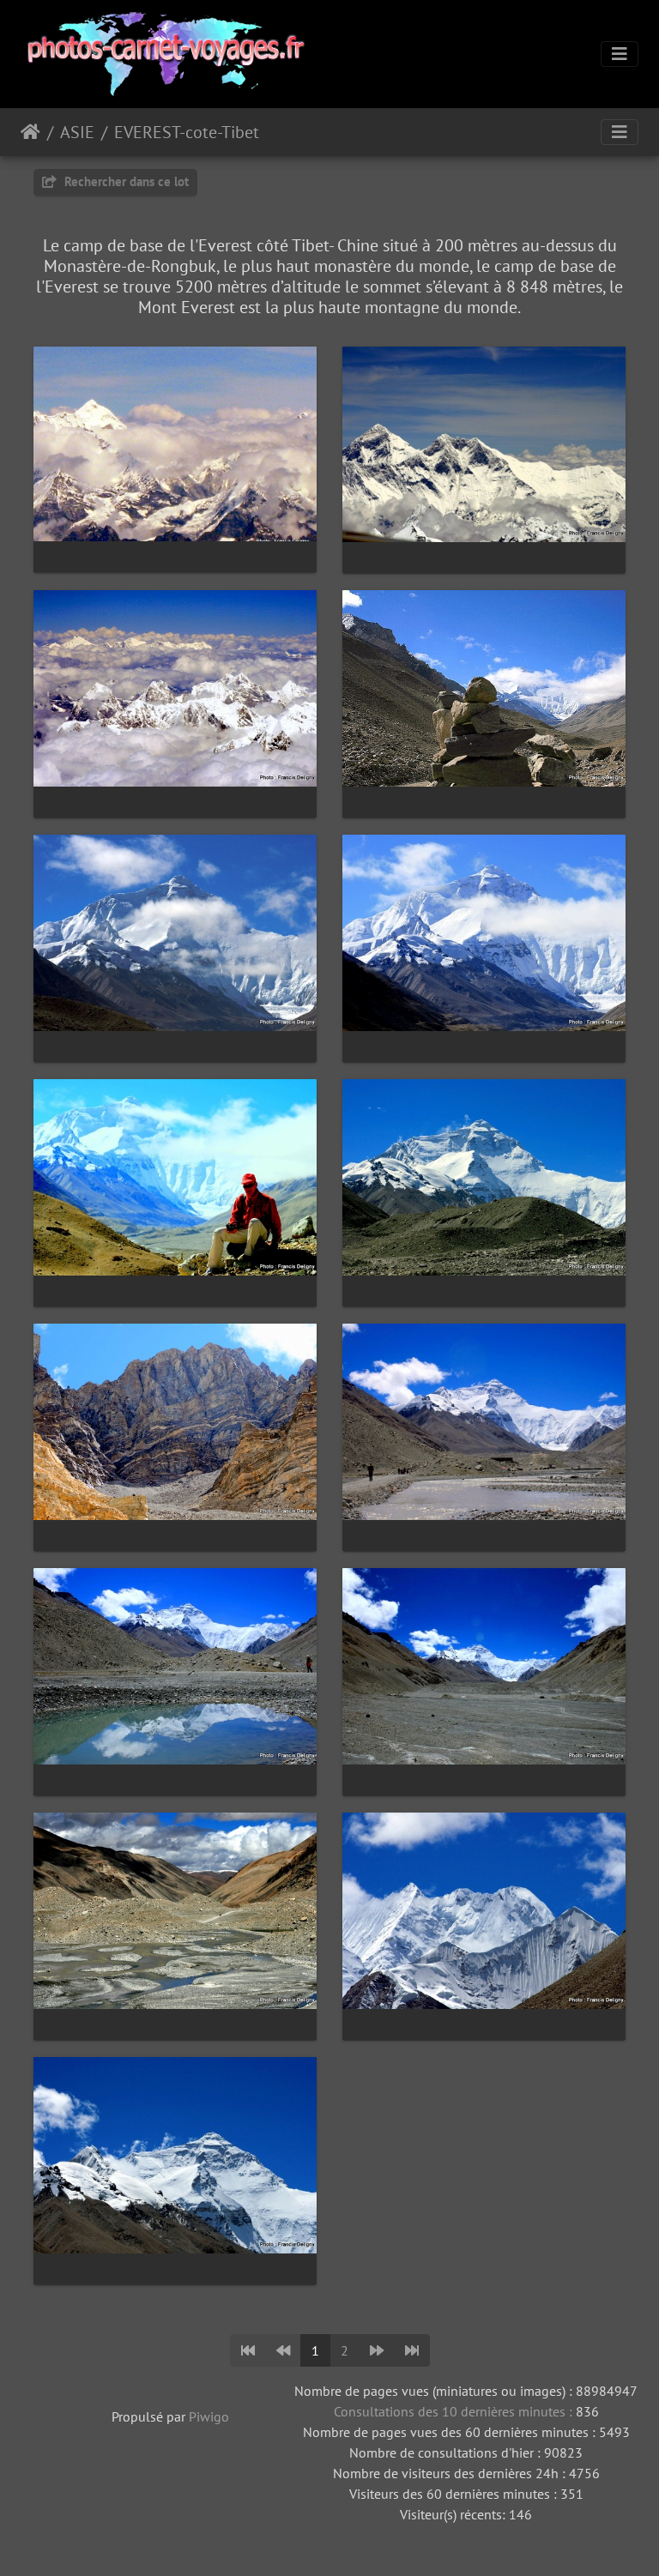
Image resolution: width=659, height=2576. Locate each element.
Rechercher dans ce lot (125, 181)
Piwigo (209, 2416)
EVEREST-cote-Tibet (187, 132)
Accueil (30, 132)
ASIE (77, 132)
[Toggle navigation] (620, 54)
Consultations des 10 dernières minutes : (455, 2411)
